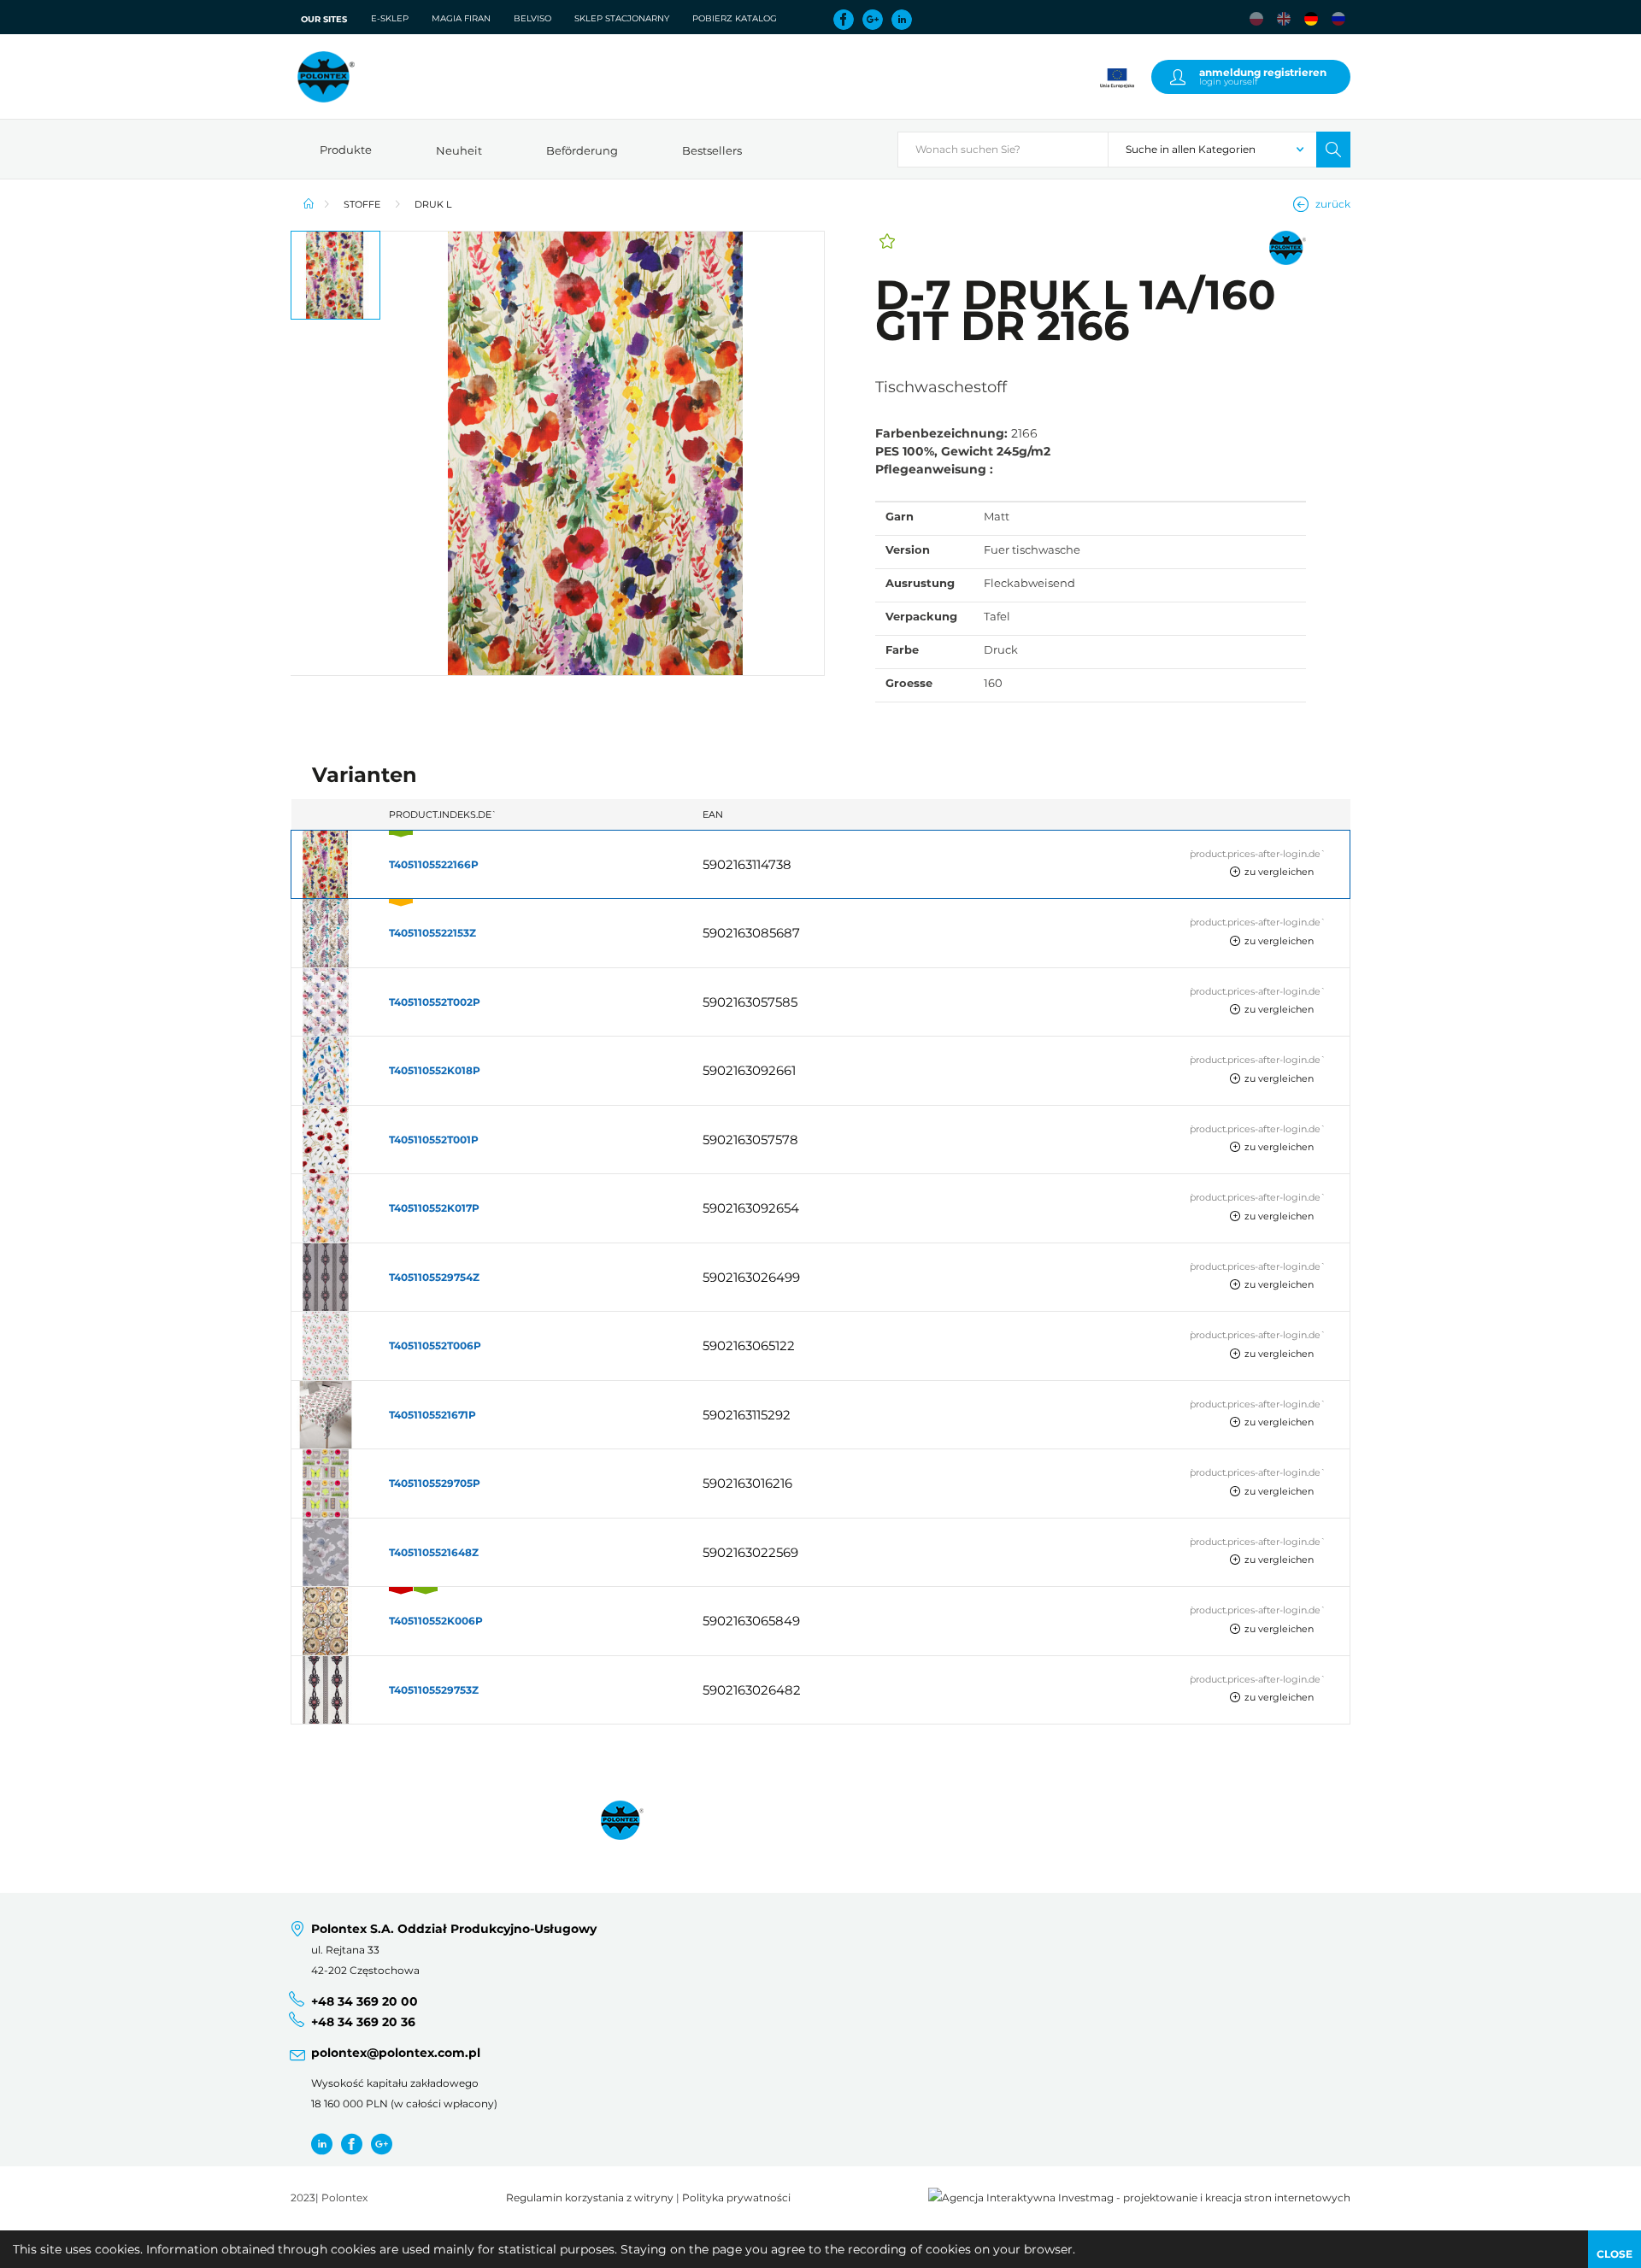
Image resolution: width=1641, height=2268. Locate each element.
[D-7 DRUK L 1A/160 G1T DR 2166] (603, 453)
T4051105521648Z (434, 1552)
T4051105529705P (435, 1483)
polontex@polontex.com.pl (396, 2053)
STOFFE (362, 204)
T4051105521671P (432, 1415)
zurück (1333, 204)
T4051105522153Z (432, 933)
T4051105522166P (434, 864)
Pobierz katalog (735, 18)
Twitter (322, 2144)
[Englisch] (1284, 19)
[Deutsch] (1311, 19)
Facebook (844, 20)
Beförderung (582, 150)
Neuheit (459, 150)
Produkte (346, 150)
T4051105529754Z (434, 1277)
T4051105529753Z (434, 1690)
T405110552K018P (435, 1070)
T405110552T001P (434, 1140)
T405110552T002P (435, 1002)
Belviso (532, 18)
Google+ (873, 20)
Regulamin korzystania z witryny (590, 2198)
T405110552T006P (435, 1346)
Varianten (365, 775)
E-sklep (390, 18)
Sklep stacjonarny (622, 18)
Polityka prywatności (736, 2198)
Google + (382, 2144)
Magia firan (461, 18)
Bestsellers (712, 150)
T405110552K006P (436, 1621)
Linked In (902, 20)
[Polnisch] (1256, 19)
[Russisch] (1338, 19)
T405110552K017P (434, 1208)
